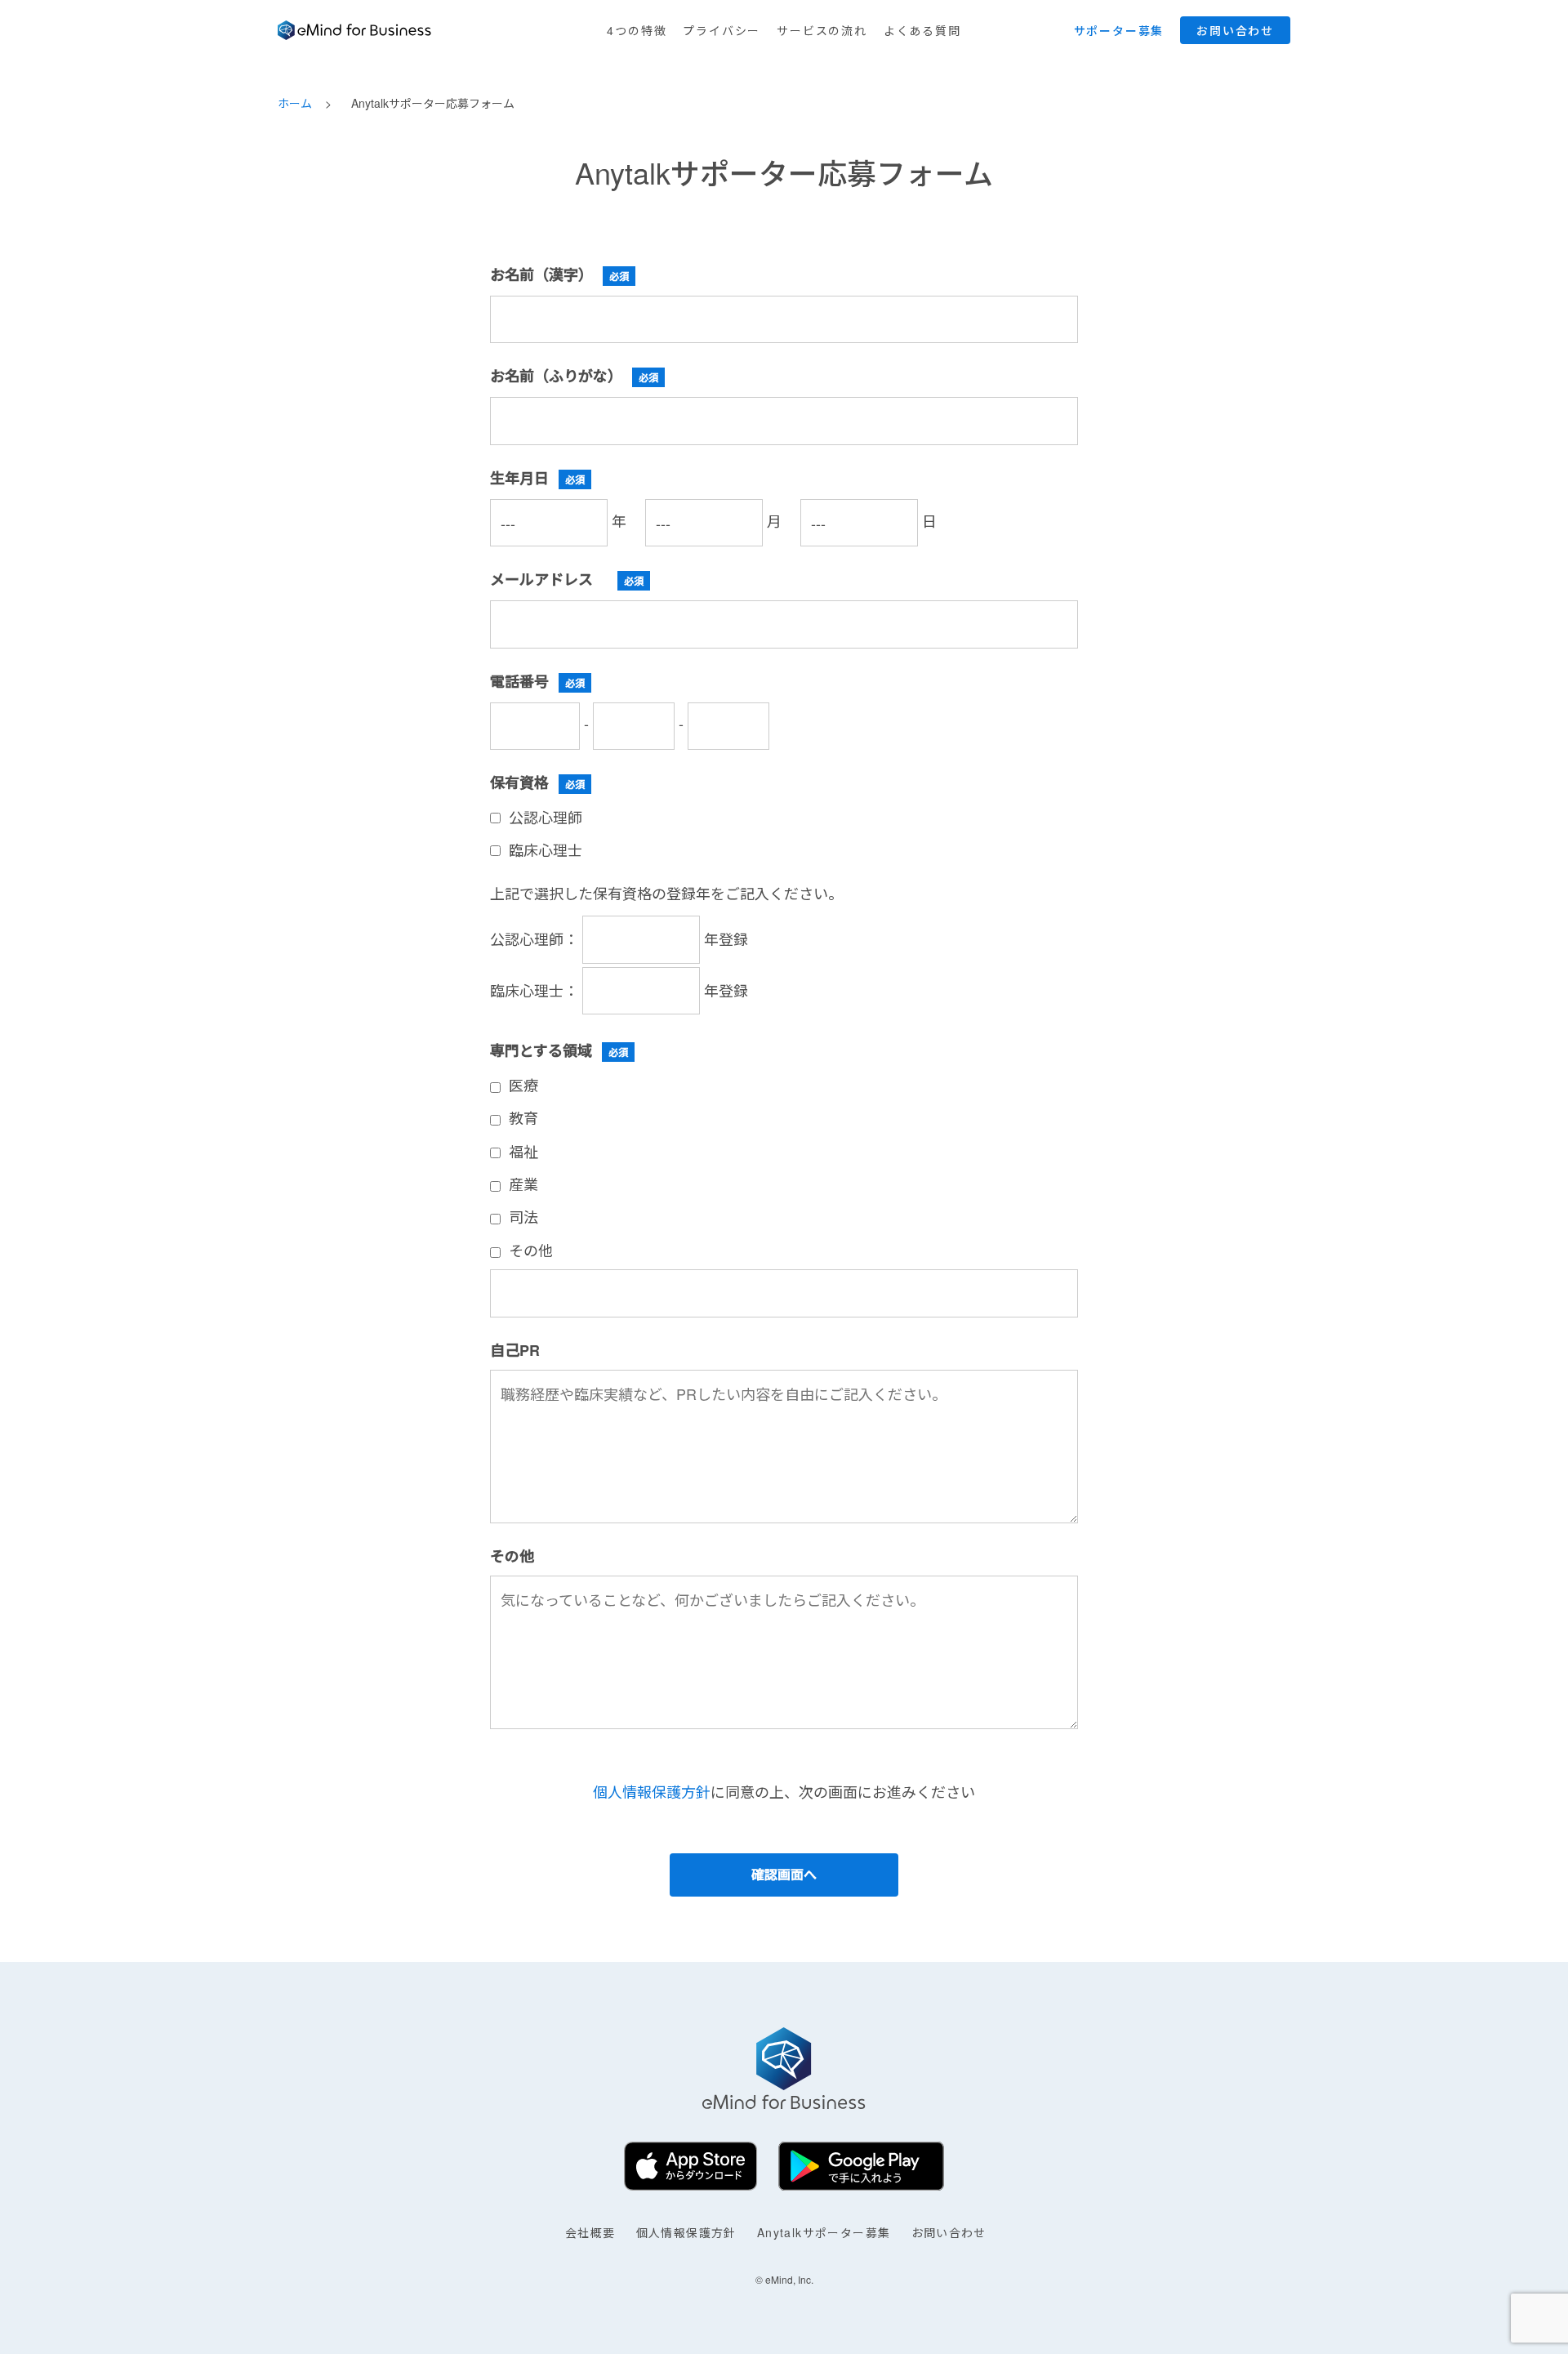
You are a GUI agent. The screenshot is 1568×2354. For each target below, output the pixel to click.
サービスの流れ (822, 30)
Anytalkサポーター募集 (824, 2232)
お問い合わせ (949, 2232)
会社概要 (590, 2232)
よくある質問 (922, 30)
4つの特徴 (637, 30)
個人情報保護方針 (652, 1791)
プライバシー (722, 30)
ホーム (295, 103)
